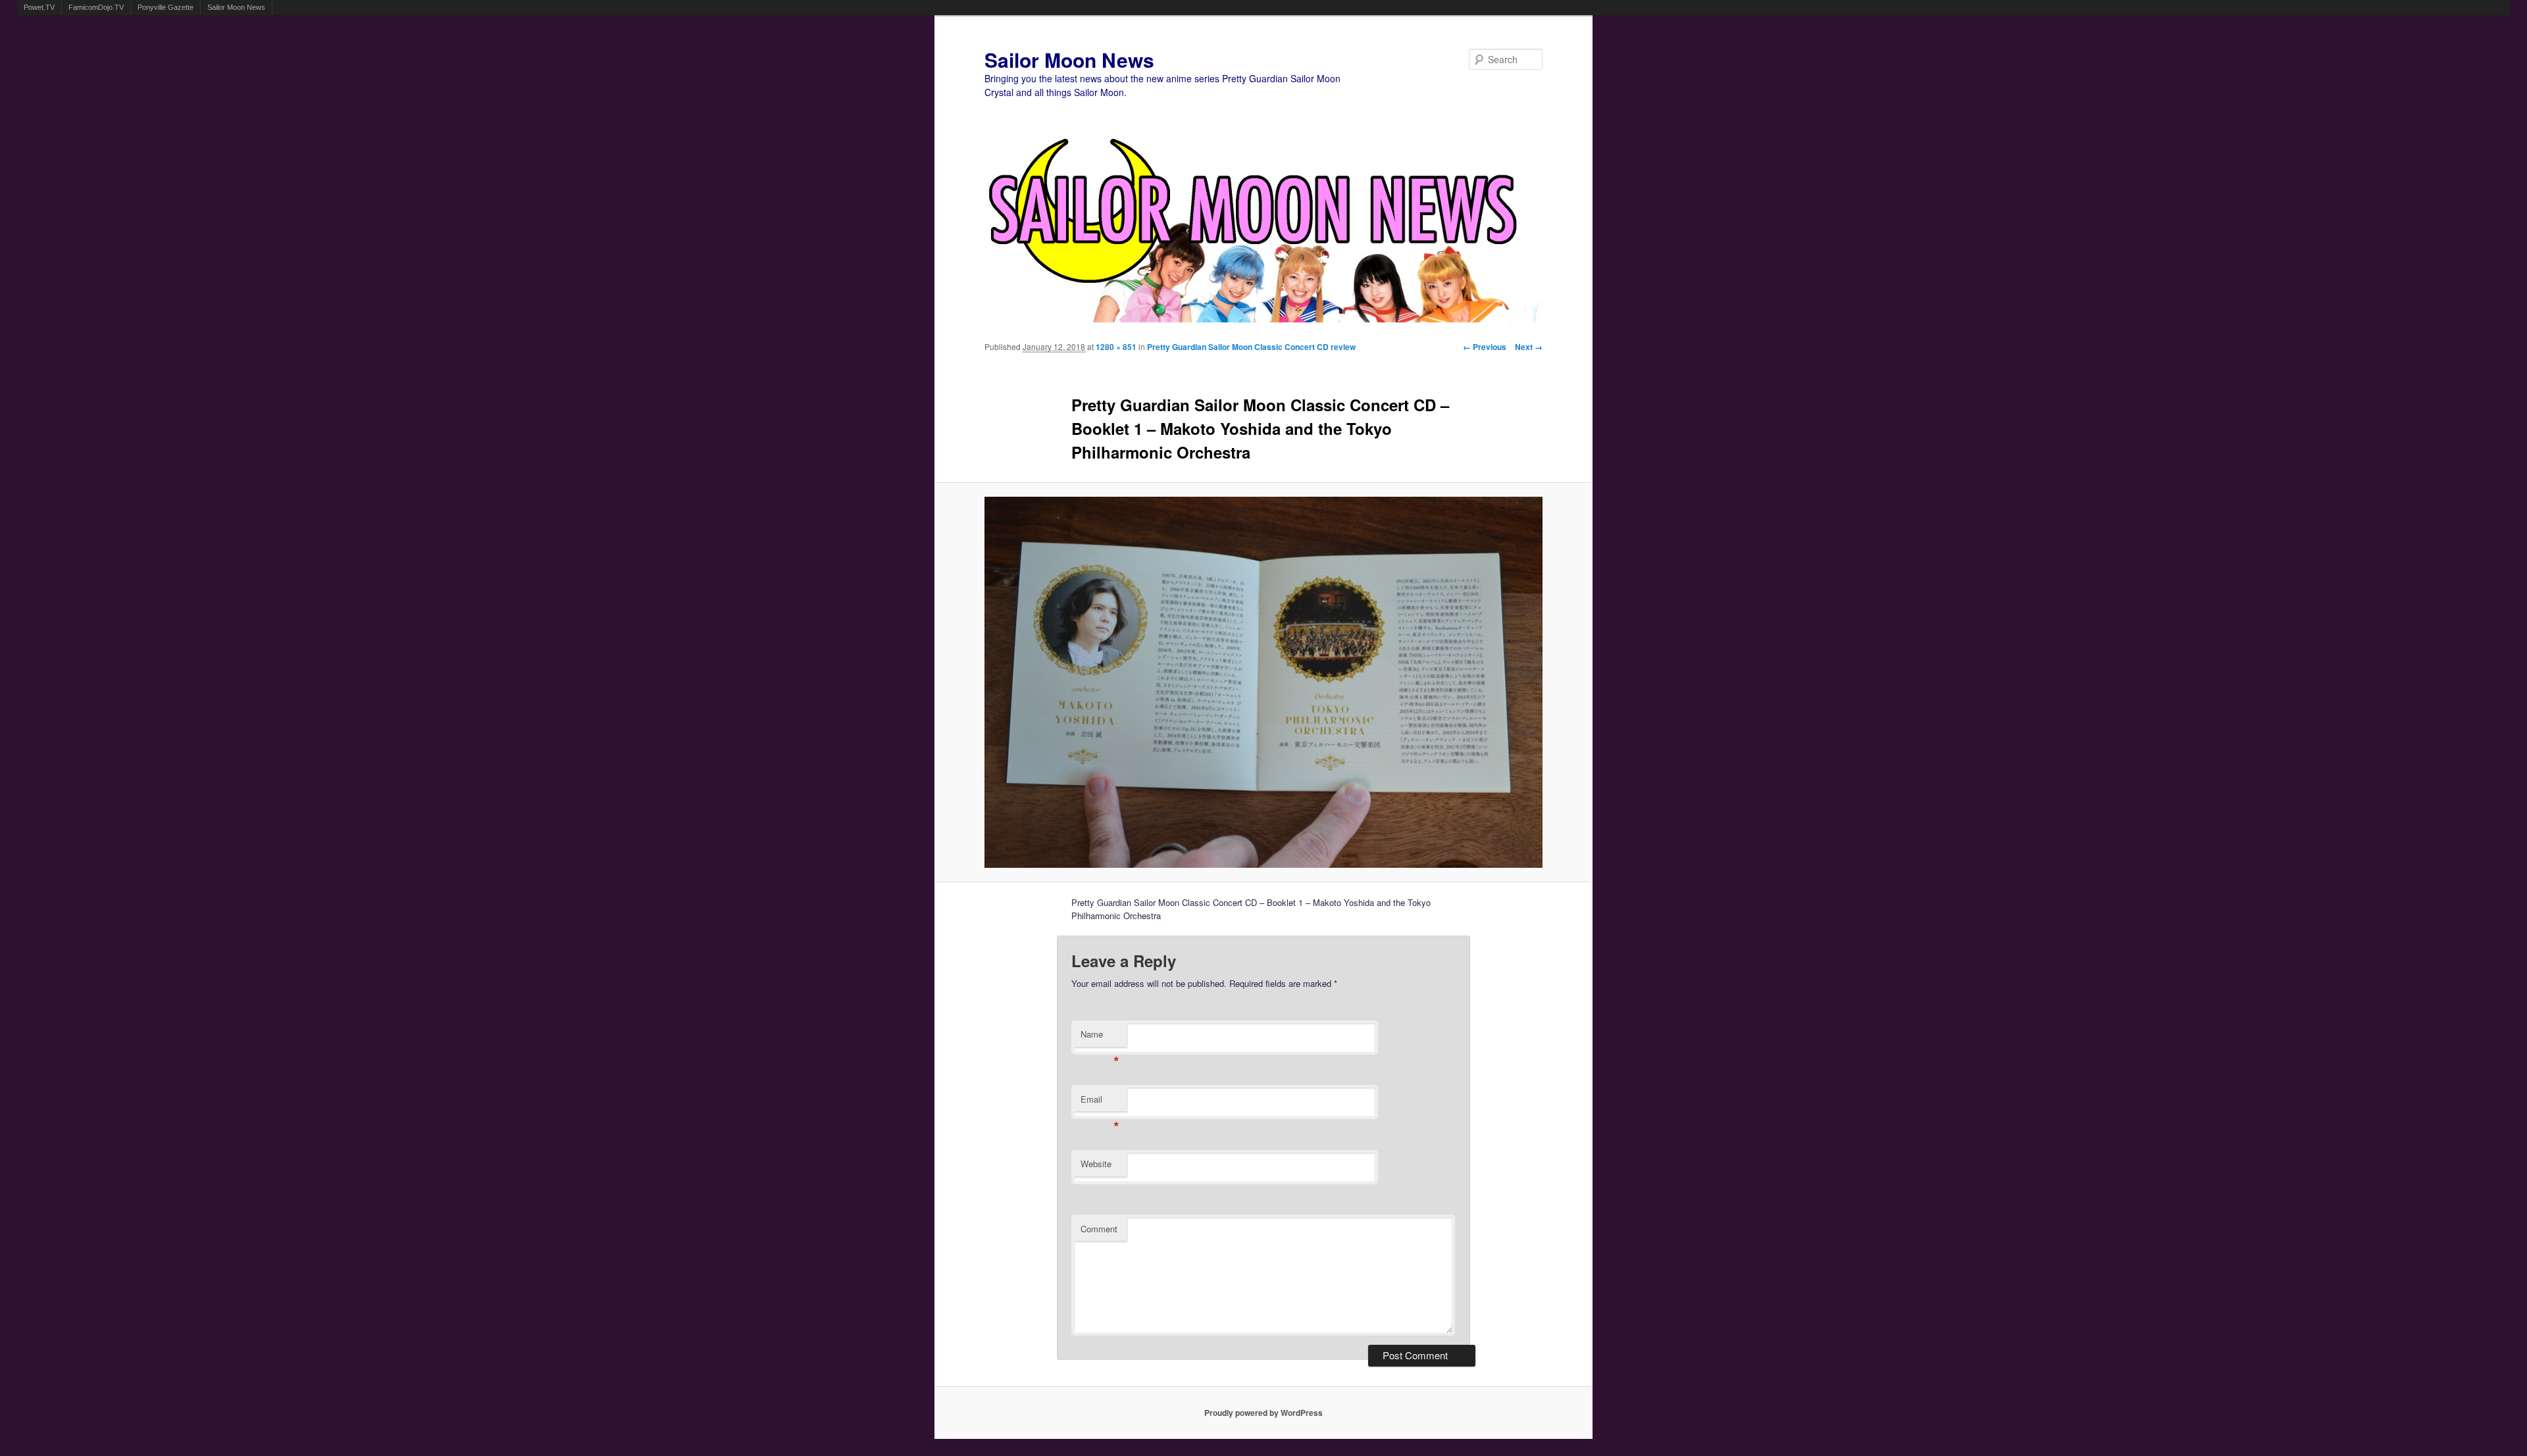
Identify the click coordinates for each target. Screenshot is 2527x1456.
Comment (1099, 1229)
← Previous (1485, 347)
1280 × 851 (1116, 347)
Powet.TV (39, 7)
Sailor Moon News (236, 7)
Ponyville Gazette (166, 7)
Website (1096, 1164)
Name (1100, 1037)
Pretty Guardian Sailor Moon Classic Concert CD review (1251, 347)
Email (1100, 1102)
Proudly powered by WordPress (1263, 1413)
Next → (1529, 347)
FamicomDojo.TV (96, 7)
